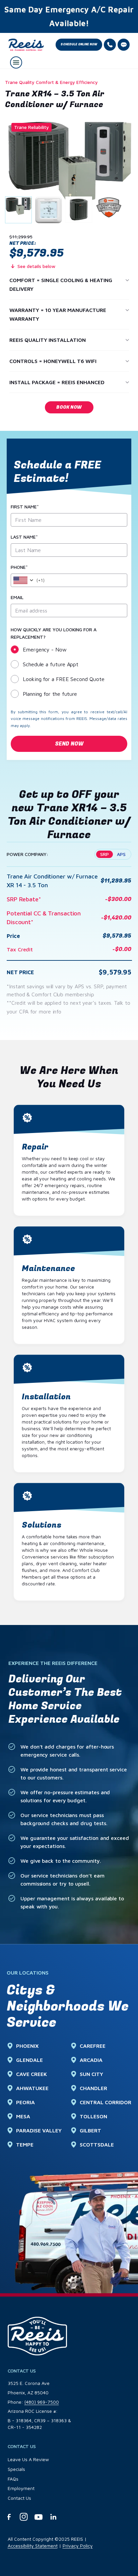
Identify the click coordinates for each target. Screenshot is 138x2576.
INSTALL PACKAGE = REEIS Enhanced (57, 382)
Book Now (69, 407)
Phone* (19, 567)
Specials (16, 2469)
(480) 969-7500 (42, 2402)
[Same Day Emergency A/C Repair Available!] (69, 16)
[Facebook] (9, 2517)
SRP (105, 854)
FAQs (13, 2479)
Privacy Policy (78, 2546)
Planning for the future (50, 694)
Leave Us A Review (28, 2459)
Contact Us (19, 2498)
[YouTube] (39, 2517)
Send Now (69, 744)
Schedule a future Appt (51, 664)
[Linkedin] (53, 2517)
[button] (79, 45)
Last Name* (24, 537)
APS (121, 854)
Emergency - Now (45, 649)
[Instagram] (24, 2517)
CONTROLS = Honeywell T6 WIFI (53, 361)
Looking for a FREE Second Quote (64, 679)
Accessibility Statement (33, 2546)
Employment (21, 2488)
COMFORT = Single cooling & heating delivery (61, 284)
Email (17, 597)
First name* (25, 507)
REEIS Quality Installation (48, 340)
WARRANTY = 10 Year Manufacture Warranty (58, 314)
